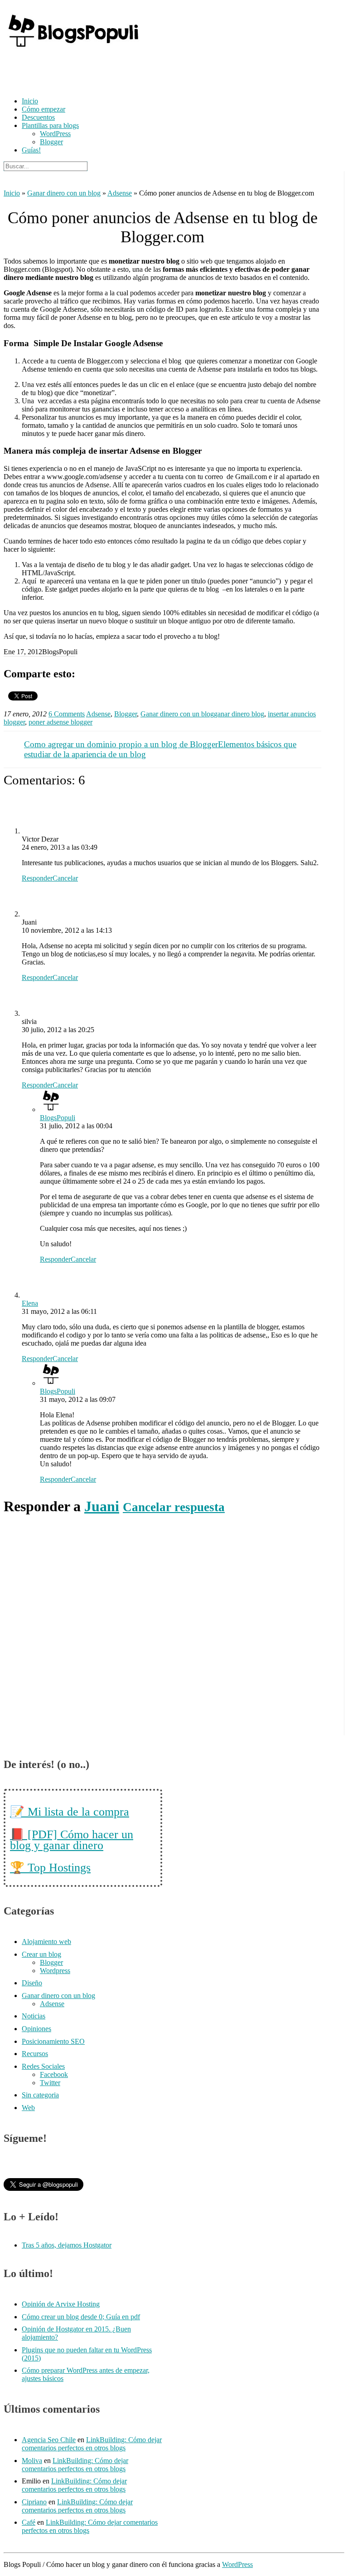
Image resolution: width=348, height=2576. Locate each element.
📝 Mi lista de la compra (70, 1812)
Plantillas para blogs (50, 125)
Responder (37, 878)
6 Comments (67, 714)
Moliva (32, 2461)
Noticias (34, 2016)
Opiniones (36, 2029)
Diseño (32, 1983)
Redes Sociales (43, 2066)
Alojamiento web (46, 1942)
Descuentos (38, 117)
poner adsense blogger (60, 722)
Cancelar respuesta (174, 1507)
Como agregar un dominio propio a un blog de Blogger (121, 744)
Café (29, 2522)
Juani (102, 1506)
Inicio (30, 101)
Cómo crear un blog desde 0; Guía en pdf (81, 2317)
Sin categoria (40, 2095)
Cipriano (34, 2502)
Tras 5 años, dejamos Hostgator (67, 2245)
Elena (30, 1303)
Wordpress (55, 1971)
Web (28, 2108)
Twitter (50, 2083)
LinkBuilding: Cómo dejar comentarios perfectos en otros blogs (92, 2444)
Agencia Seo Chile (49, 2440)
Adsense (120, 193)
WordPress (55, 134)
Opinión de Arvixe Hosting (61, 2304)
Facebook (54, 2074)
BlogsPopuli (58, 1118)
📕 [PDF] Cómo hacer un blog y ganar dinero (72, 1840)
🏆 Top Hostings (50, 1868)
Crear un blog (41, 1954)
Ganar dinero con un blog (64, 193)
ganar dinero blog (239, 714)
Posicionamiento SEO (53, 2041)
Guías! (31, 150)
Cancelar (65, 878)
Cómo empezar (43, 109)
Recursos (35, 2054)
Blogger (51, 142)
